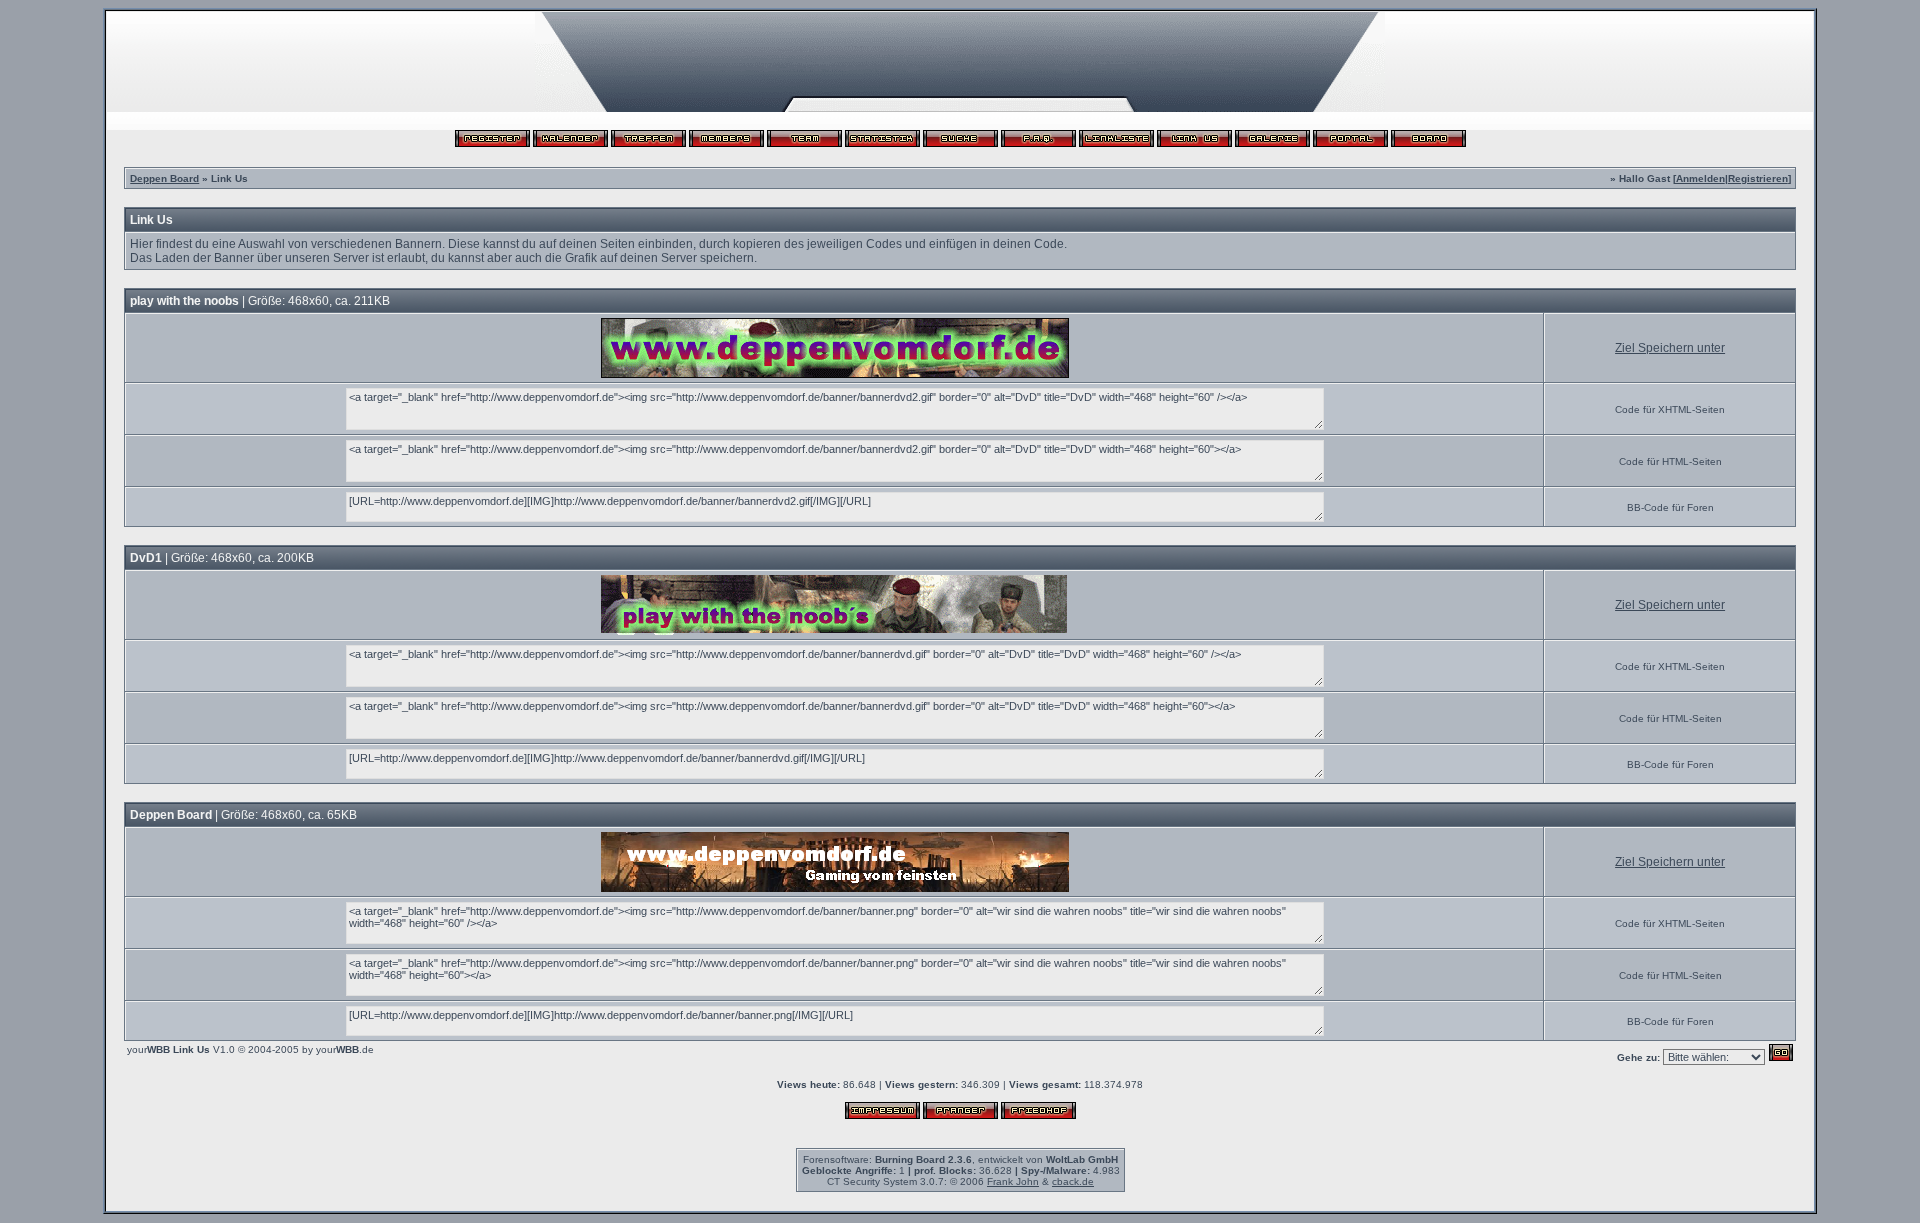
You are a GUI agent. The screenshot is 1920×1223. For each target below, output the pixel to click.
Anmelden (1700, 178)
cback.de (1073, 1181)
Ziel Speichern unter (1670, 348)
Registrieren (1758, 178)
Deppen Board (164, 178)
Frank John (1013, 1181)
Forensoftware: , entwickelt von (960, 1159)
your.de (345, 1049)
